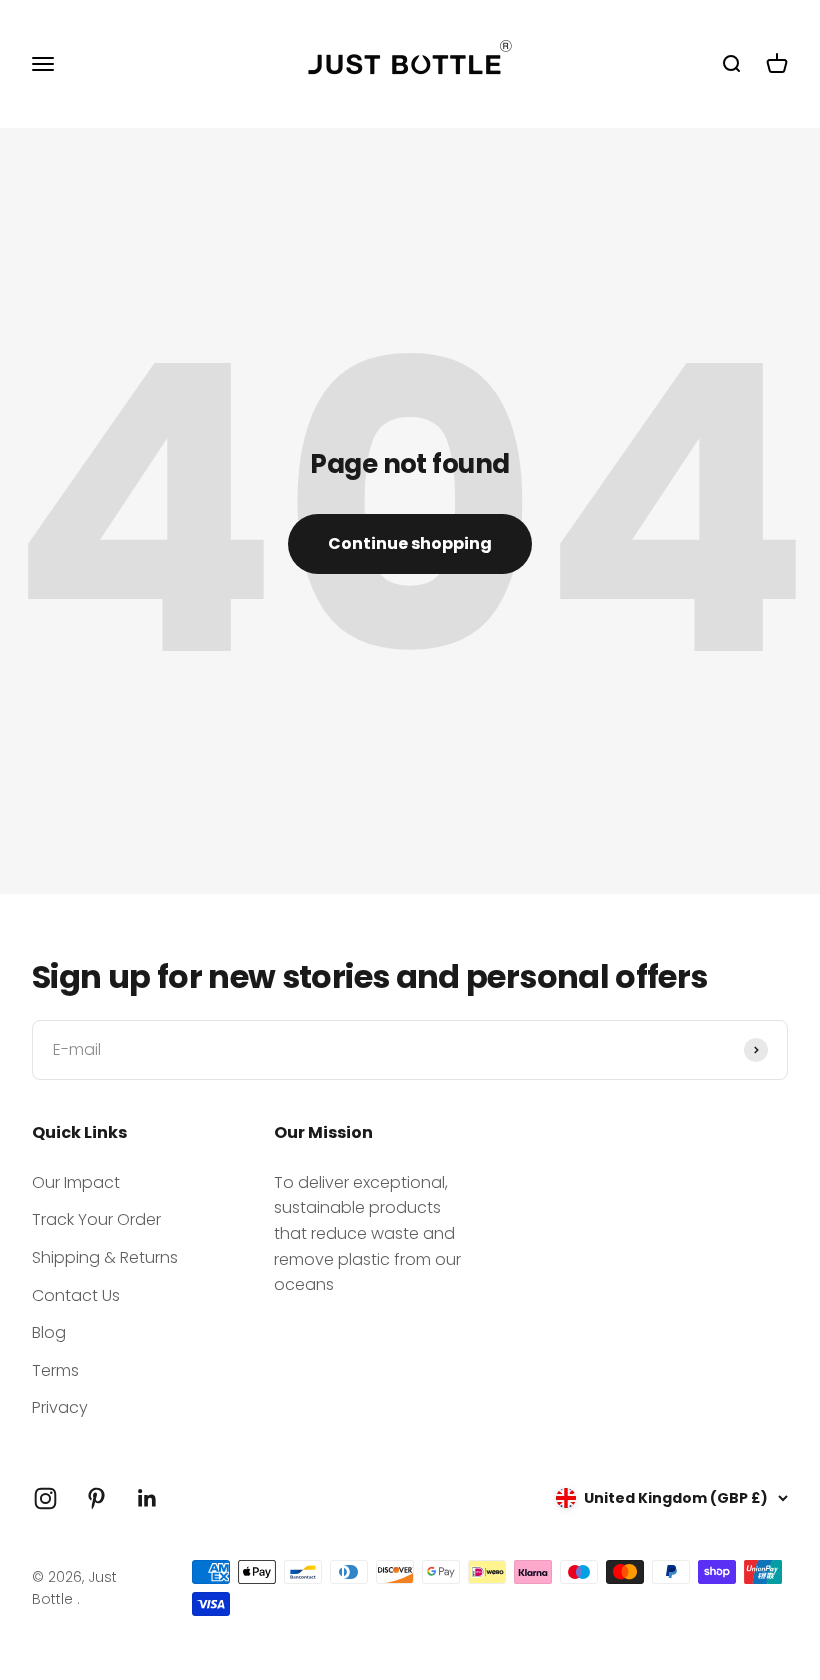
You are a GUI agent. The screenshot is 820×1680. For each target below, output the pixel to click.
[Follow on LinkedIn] (147, 1498)
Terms (55, 1370)
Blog (49, 1332)
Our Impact (76, 1182)
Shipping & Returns (105, 1257)
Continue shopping (410, 543)
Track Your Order (96, 1219)
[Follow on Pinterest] (96, 1498)
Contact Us (76, 1295)
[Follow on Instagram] (45, 1498)
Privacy (60, 1407)
